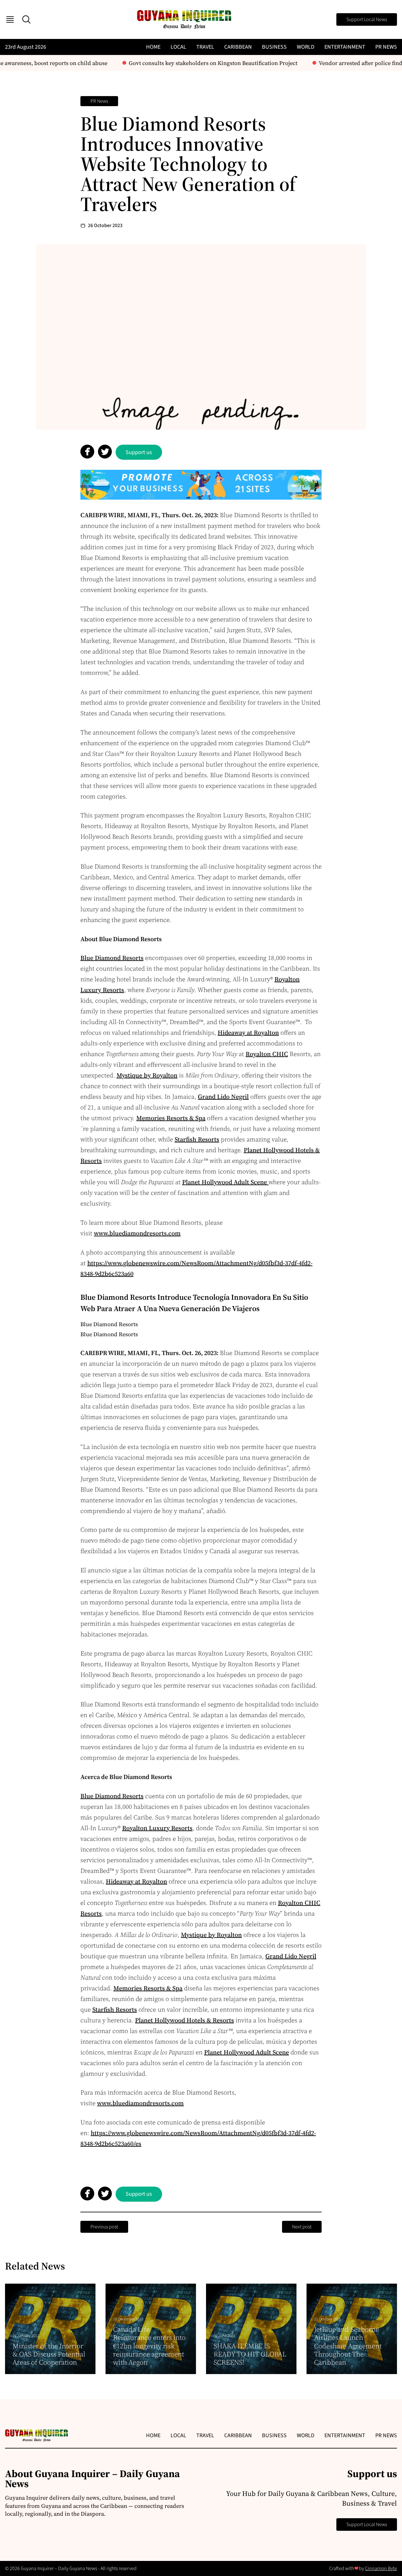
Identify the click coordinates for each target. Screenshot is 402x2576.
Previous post (104, 2227)
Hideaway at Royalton (248, 1033)
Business (274, 47)
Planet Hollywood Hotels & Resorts (185, 2020)
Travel (205, 47)
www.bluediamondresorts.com (137, 1233)
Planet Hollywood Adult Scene (225, 1182)
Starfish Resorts (197, 1139)
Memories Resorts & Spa (171, 1118)
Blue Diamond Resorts (112, 958)
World (306, 47)
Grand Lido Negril (223, 1097)
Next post (302, 2227)
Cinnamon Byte (381, 2568)
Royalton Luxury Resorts (157, 1828)
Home (153, 47)
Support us (139, 452)
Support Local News (367, 19)
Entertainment (345, 47)
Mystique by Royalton (147, 1075)
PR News (386, 47)
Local (178, 47)
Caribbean (238, 47)
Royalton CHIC (267, 1054)
